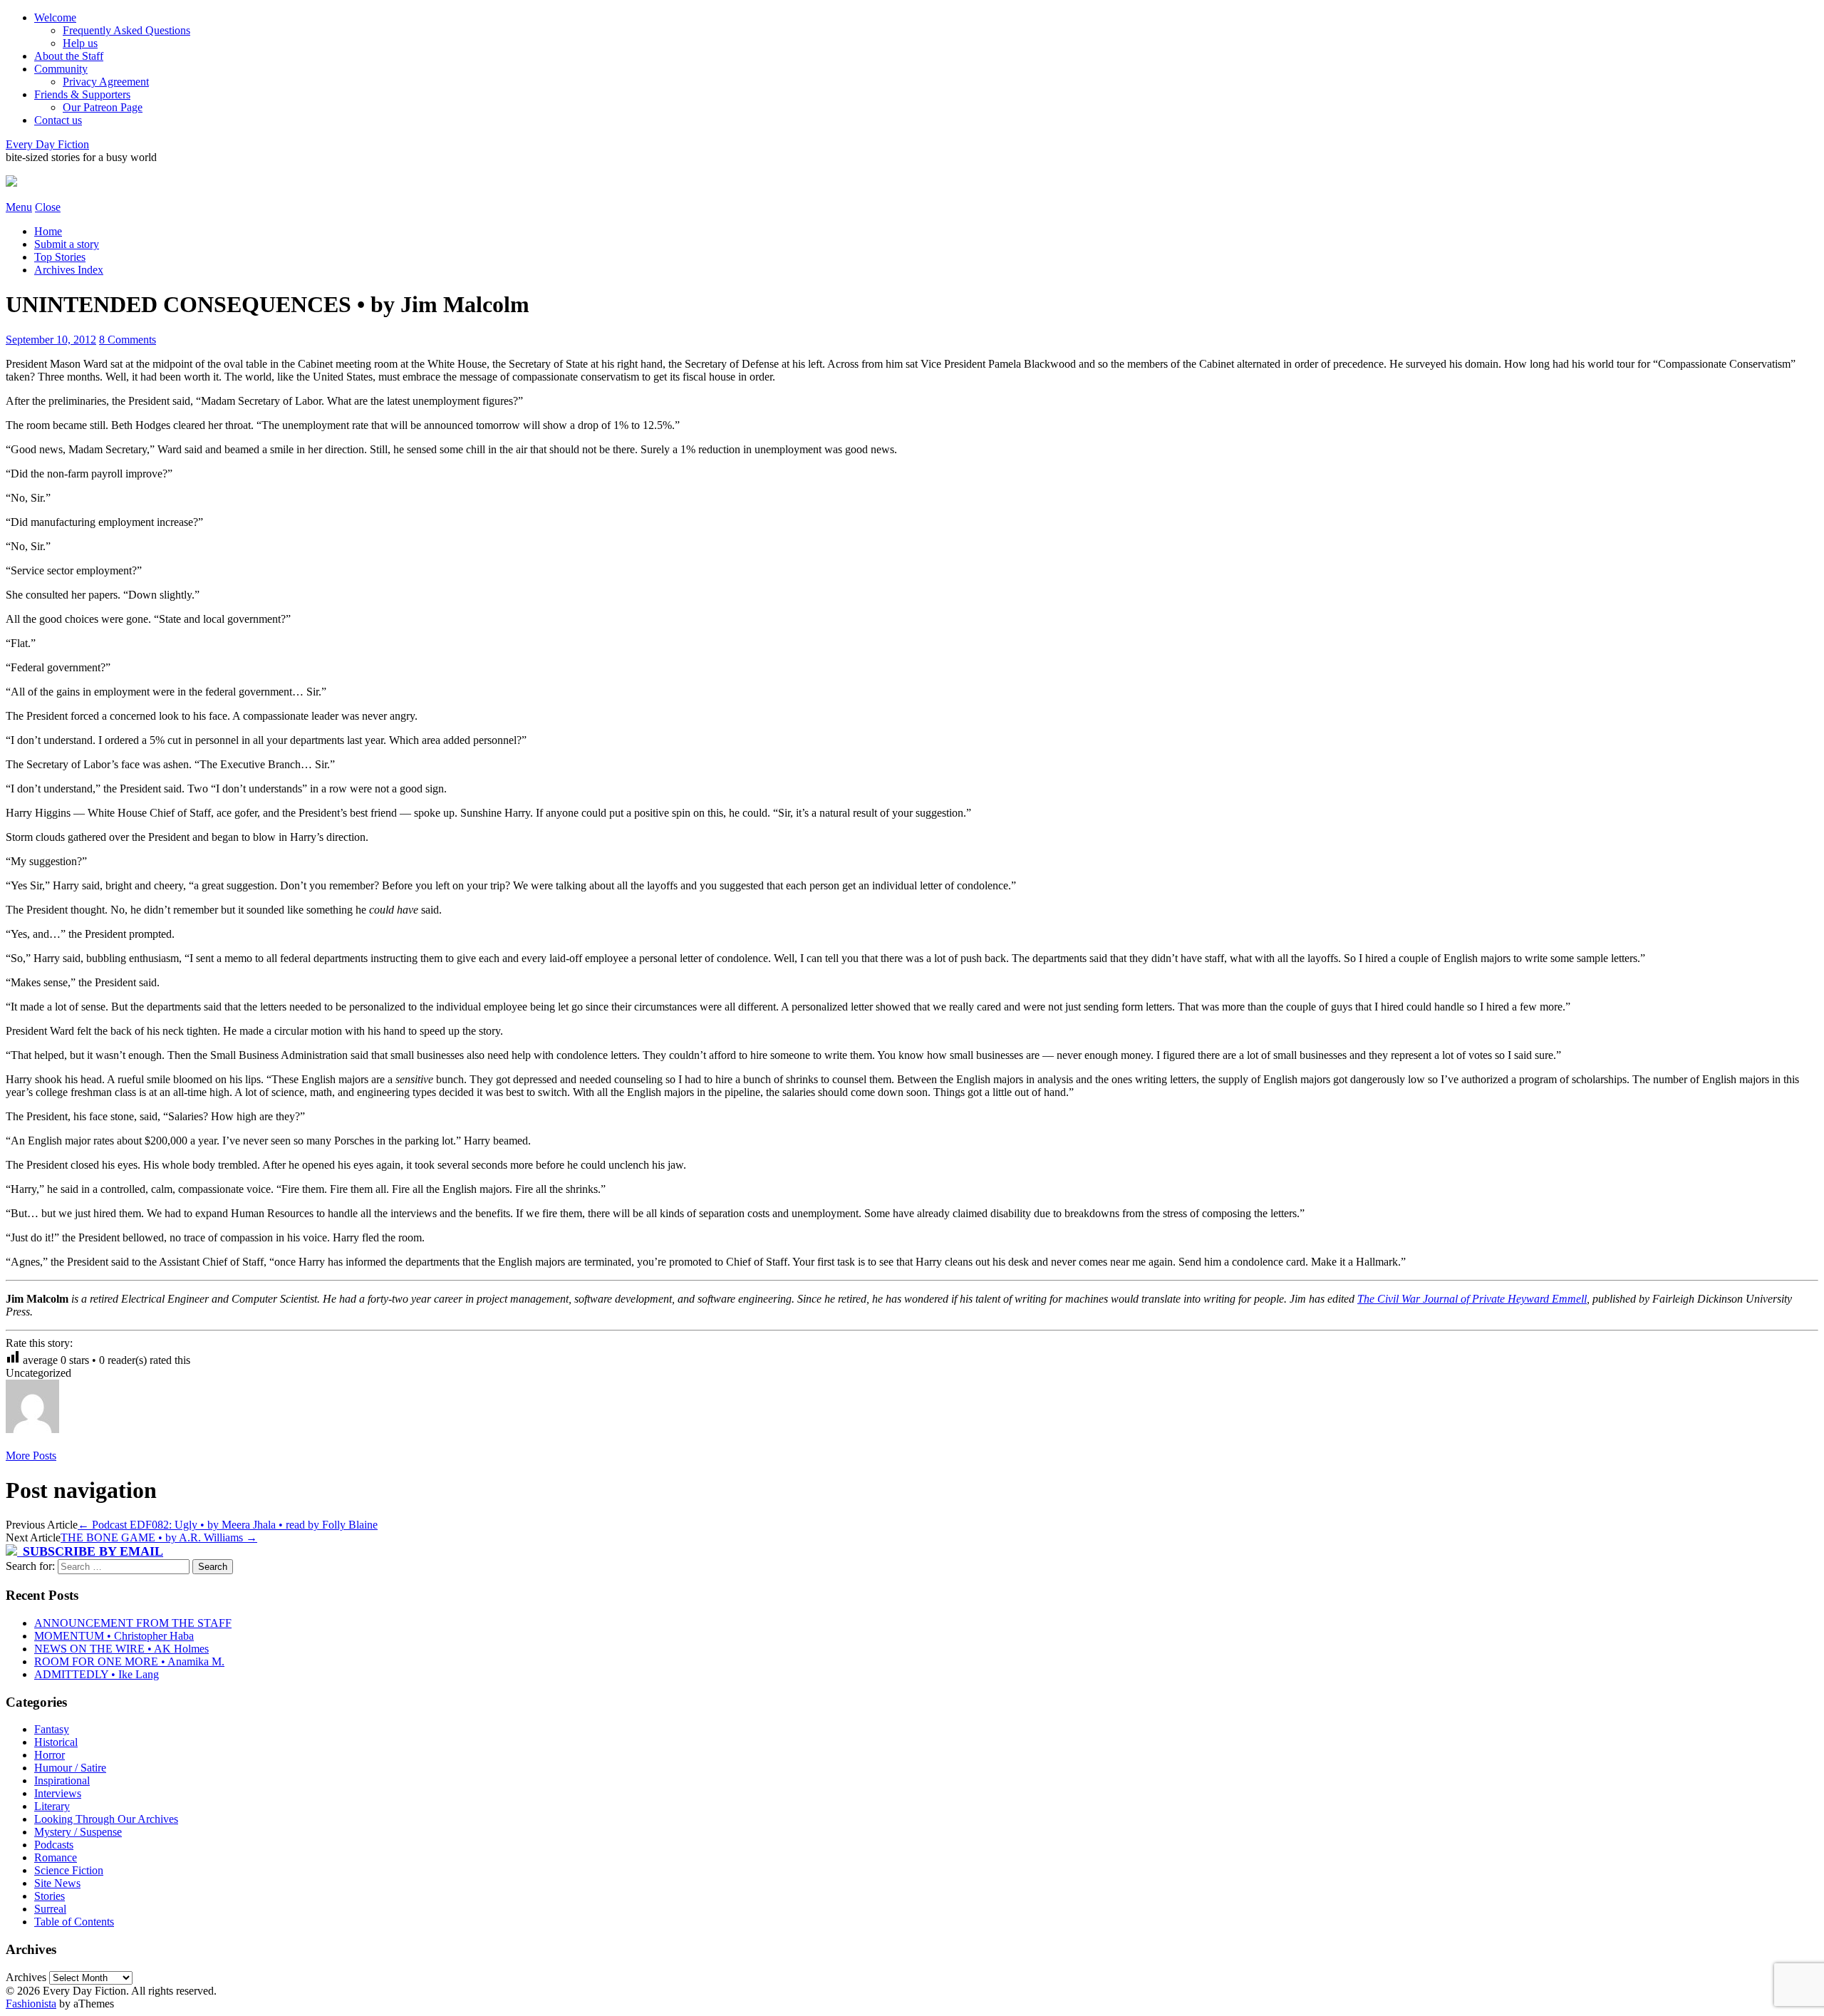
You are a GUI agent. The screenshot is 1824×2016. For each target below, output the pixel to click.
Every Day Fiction (47, 144)
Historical (56, 1742)
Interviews (58, 1793)
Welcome (55, 17)
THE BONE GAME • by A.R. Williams (159, 1537)
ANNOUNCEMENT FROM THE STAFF (133, 1623)
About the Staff (69, 56)
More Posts (31, 1456)
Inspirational (62, 1780)
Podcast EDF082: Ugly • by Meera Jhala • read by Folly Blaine (228, 1525)
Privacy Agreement (106, 82)
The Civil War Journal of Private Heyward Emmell (1472, 1299)
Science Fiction (69, 1870)
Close (48, 207)
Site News (57, 1883)
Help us (80, 43)
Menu (19, 207)
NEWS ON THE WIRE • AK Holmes (121, 1649)
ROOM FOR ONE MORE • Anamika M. (129, 1661)
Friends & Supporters (82, 94)
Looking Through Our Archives (106, 1819)
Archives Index (69, 270)
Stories (50, 1896)
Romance (56, 1857)
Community (61, 69)
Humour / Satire (70, 1768)
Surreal (50, 1909)
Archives (26, 1977)
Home (48, 231)
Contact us (58, 120)
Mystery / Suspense (78, 1832)
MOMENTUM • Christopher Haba (114, 1636)
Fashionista (31, 2004)
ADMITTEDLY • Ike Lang (97, 1674)
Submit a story (67, 244)
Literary (52, 1806)
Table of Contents (74, 1922)
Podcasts (54, 1845)
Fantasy (52, 1729)
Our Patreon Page (103, 107)
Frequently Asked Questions (126, 30)
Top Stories (60, 257)
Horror (50, 1755)
